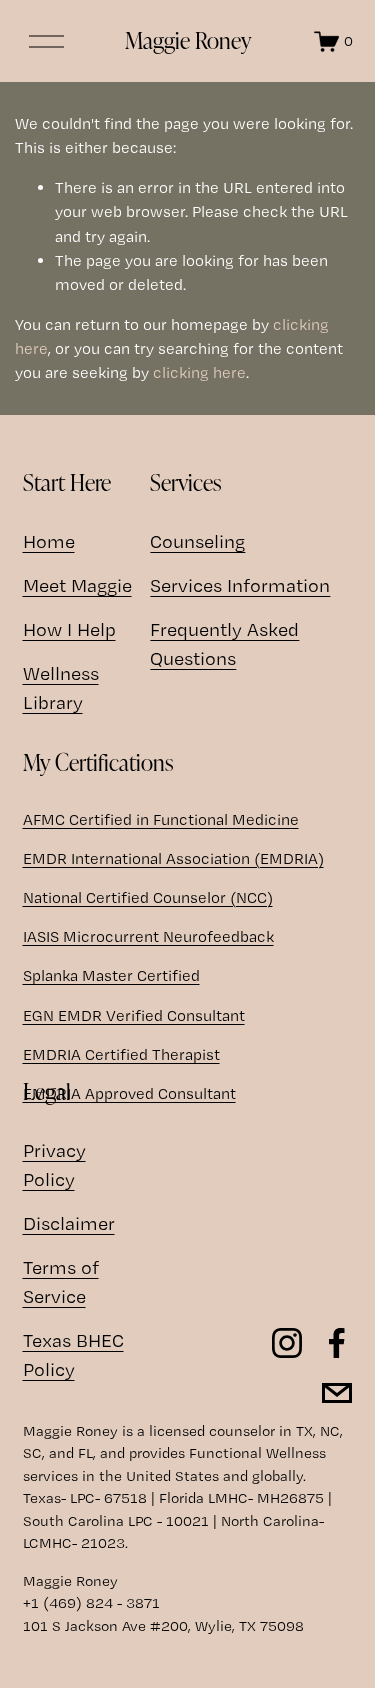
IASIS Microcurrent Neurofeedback (148, 936)
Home (49, 541)
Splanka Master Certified (111, 975)
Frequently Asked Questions (224, 644)
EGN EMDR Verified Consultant (134, 1015)
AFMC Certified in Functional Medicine (161, 819)
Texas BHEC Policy (73, 1355)
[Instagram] (287, 1343)
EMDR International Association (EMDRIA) (173, 858)
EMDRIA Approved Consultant (129, 1093)
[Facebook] (337, 1343)
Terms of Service (61, 1282)
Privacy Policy (54, 1165)
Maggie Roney (188, 40)
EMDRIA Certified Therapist (121, 1054)
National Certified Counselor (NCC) (148, 897)
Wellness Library (61, 688)
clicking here (199, 372)
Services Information (240, 585)
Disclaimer (69, 1223)
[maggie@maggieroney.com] (337, 1393)
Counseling (197, 541)
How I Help (69, 629)
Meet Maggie (77, 585)
